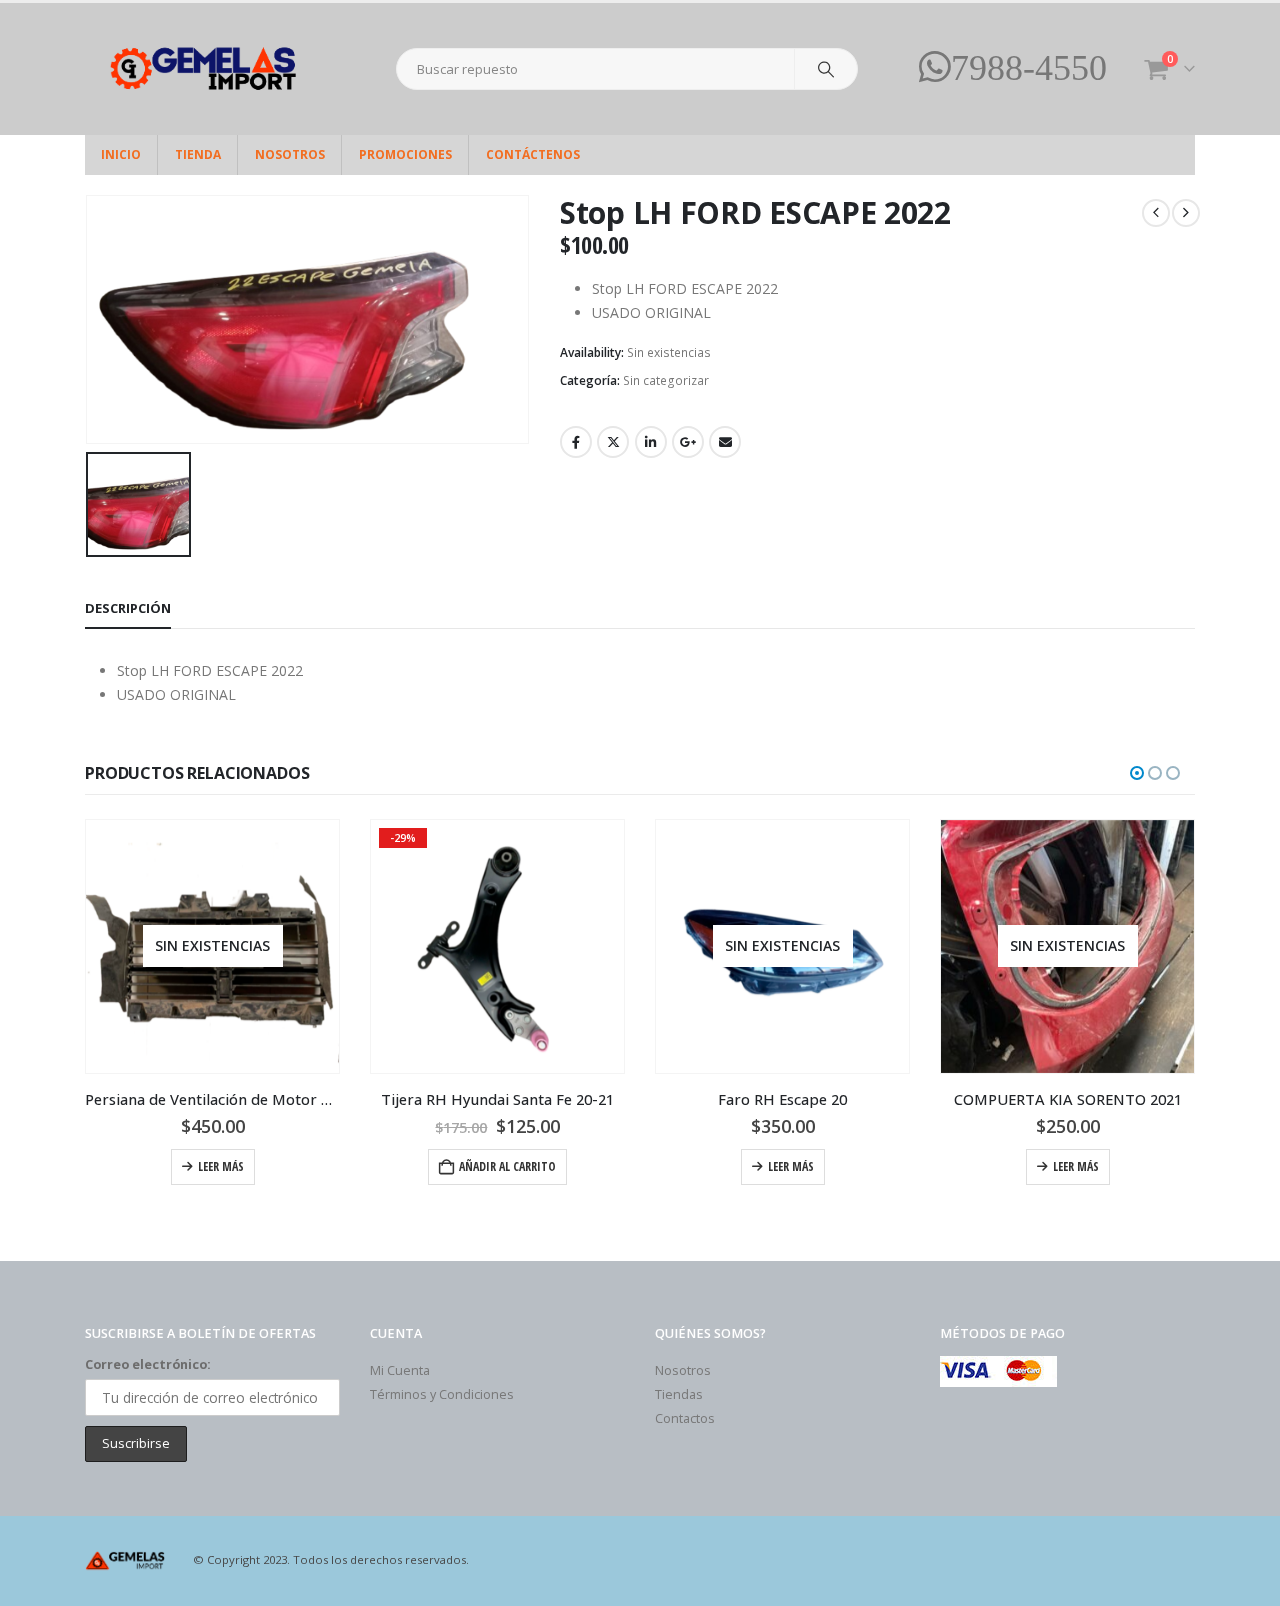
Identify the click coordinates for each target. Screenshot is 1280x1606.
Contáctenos (533, 154)
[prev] (1156, 213)
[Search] (826, 69)
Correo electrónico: (148, 1364)
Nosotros (290, 154)
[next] (1186, 213)
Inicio (121, 154)
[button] (1137, 773)
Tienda (198, 154)
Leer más (221, 1166)
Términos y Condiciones (442, 1394)
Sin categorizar (666, 380)
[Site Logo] (210, 69)
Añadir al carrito (507, 1166)
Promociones (405, 154)
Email (725, 442)
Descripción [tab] (128, 608)
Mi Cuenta (400, 1370)
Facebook (576, 442)
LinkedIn (651, 442)
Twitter (613, 442)
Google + (688, 442)
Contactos (685, 1418)
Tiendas (679, 1394)
